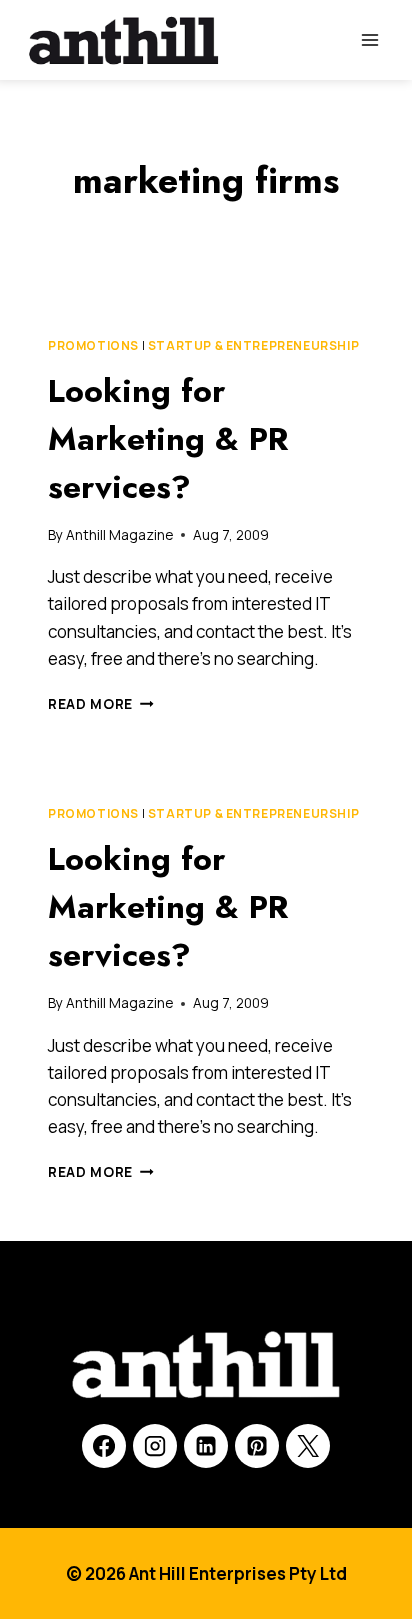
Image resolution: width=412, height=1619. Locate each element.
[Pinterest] (257, 1446)
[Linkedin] (206, 1446)
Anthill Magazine (119, 535)
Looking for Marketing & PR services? (168, 439)
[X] (308, 1446)
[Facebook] (104, 1446)
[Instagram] (155, 1446)
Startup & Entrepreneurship (253, 345)
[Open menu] (369, 39)
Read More (101, 704)
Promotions (93, 345)
